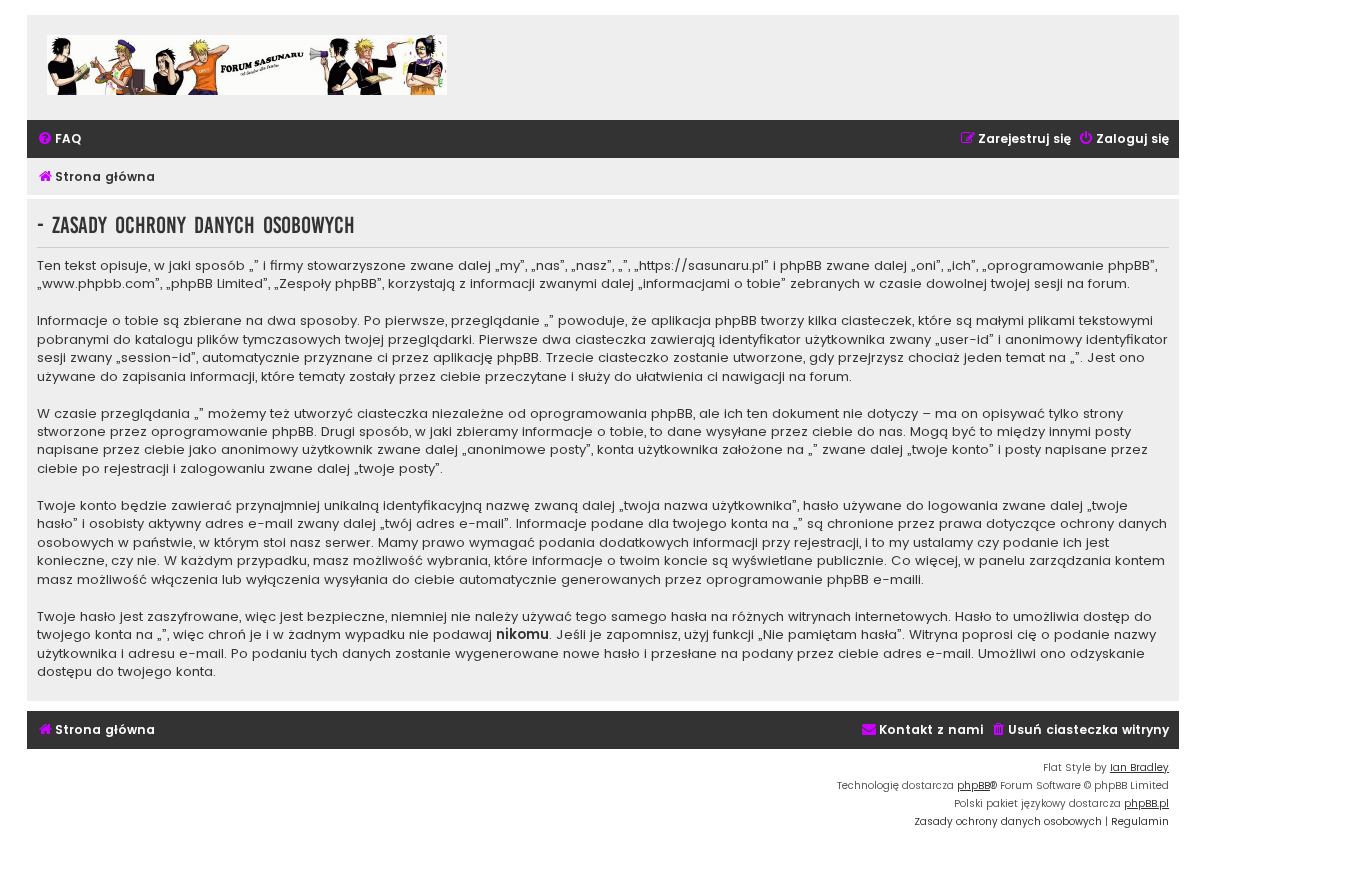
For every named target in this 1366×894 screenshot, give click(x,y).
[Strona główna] (247, 67)
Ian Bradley (1139, 767)
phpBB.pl (1146, 803)
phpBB (973, 785)
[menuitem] (59, 139)
